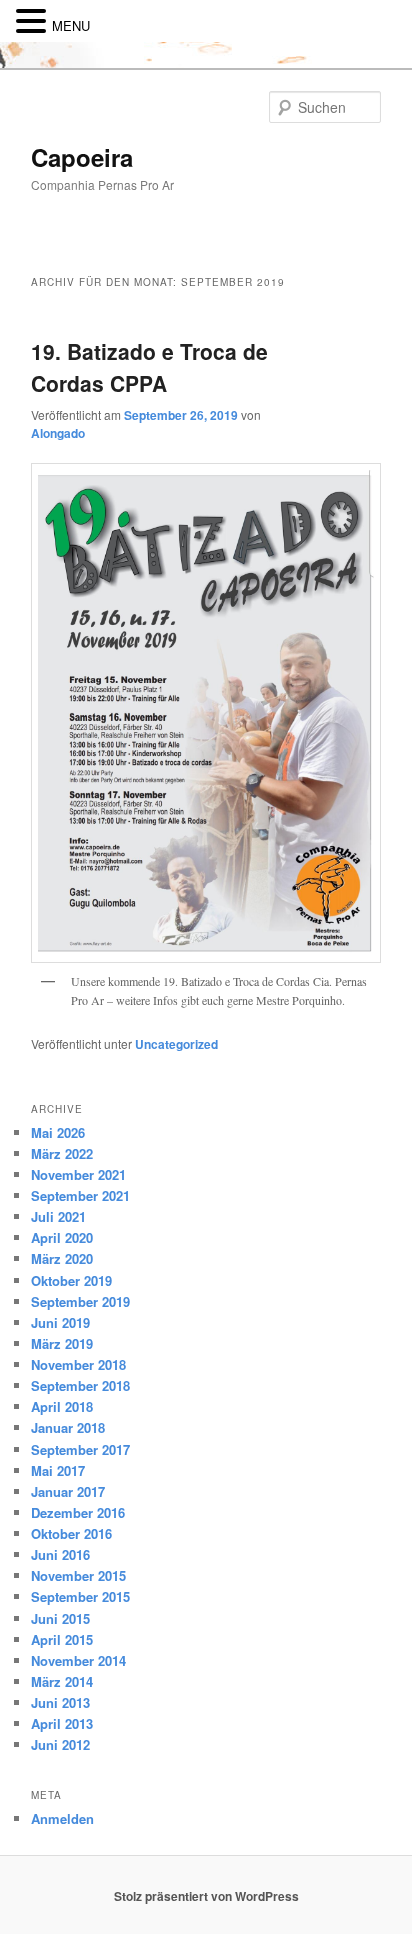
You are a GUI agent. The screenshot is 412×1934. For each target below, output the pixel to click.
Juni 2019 (60, 1322)
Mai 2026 (58, 1132)
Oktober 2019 (71, 1280)
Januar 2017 (68, 1491)
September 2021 (80, 1195)
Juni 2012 (60, 1744)
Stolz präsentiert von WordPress (206, 1896)
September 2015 (80, 1596)
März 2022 (62, 1153)
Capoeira (82, 157)
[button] (34, 21)
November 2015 (78, 1575)
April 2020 (62, 1237)
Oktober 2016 (71, 1533)
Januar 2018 (68, 1427)
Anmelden (62, 1818)
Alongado (58, 433)
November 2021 (78, 1174)
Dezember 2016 (78, 1512)
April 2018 (62, 1406)
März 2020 (62, 1258)
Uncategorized (176, 1044)
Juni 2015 (60, 1618)
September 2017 (80, 1449)
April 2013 (62, 1723)
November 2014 (78, 1660)
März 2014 (62, 1681)
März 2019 (62, 1343)
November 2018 (78, 1364)
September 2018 (80, 1385)
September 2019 (80, 1301)
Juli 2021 (58, 1216)
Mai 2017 (58, 1470)
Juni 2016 (60, 1554)
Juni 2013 (60, 1702)
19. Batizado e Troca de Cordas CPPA (149, 367)
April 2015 (62, 1639)
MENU (71, 25)
